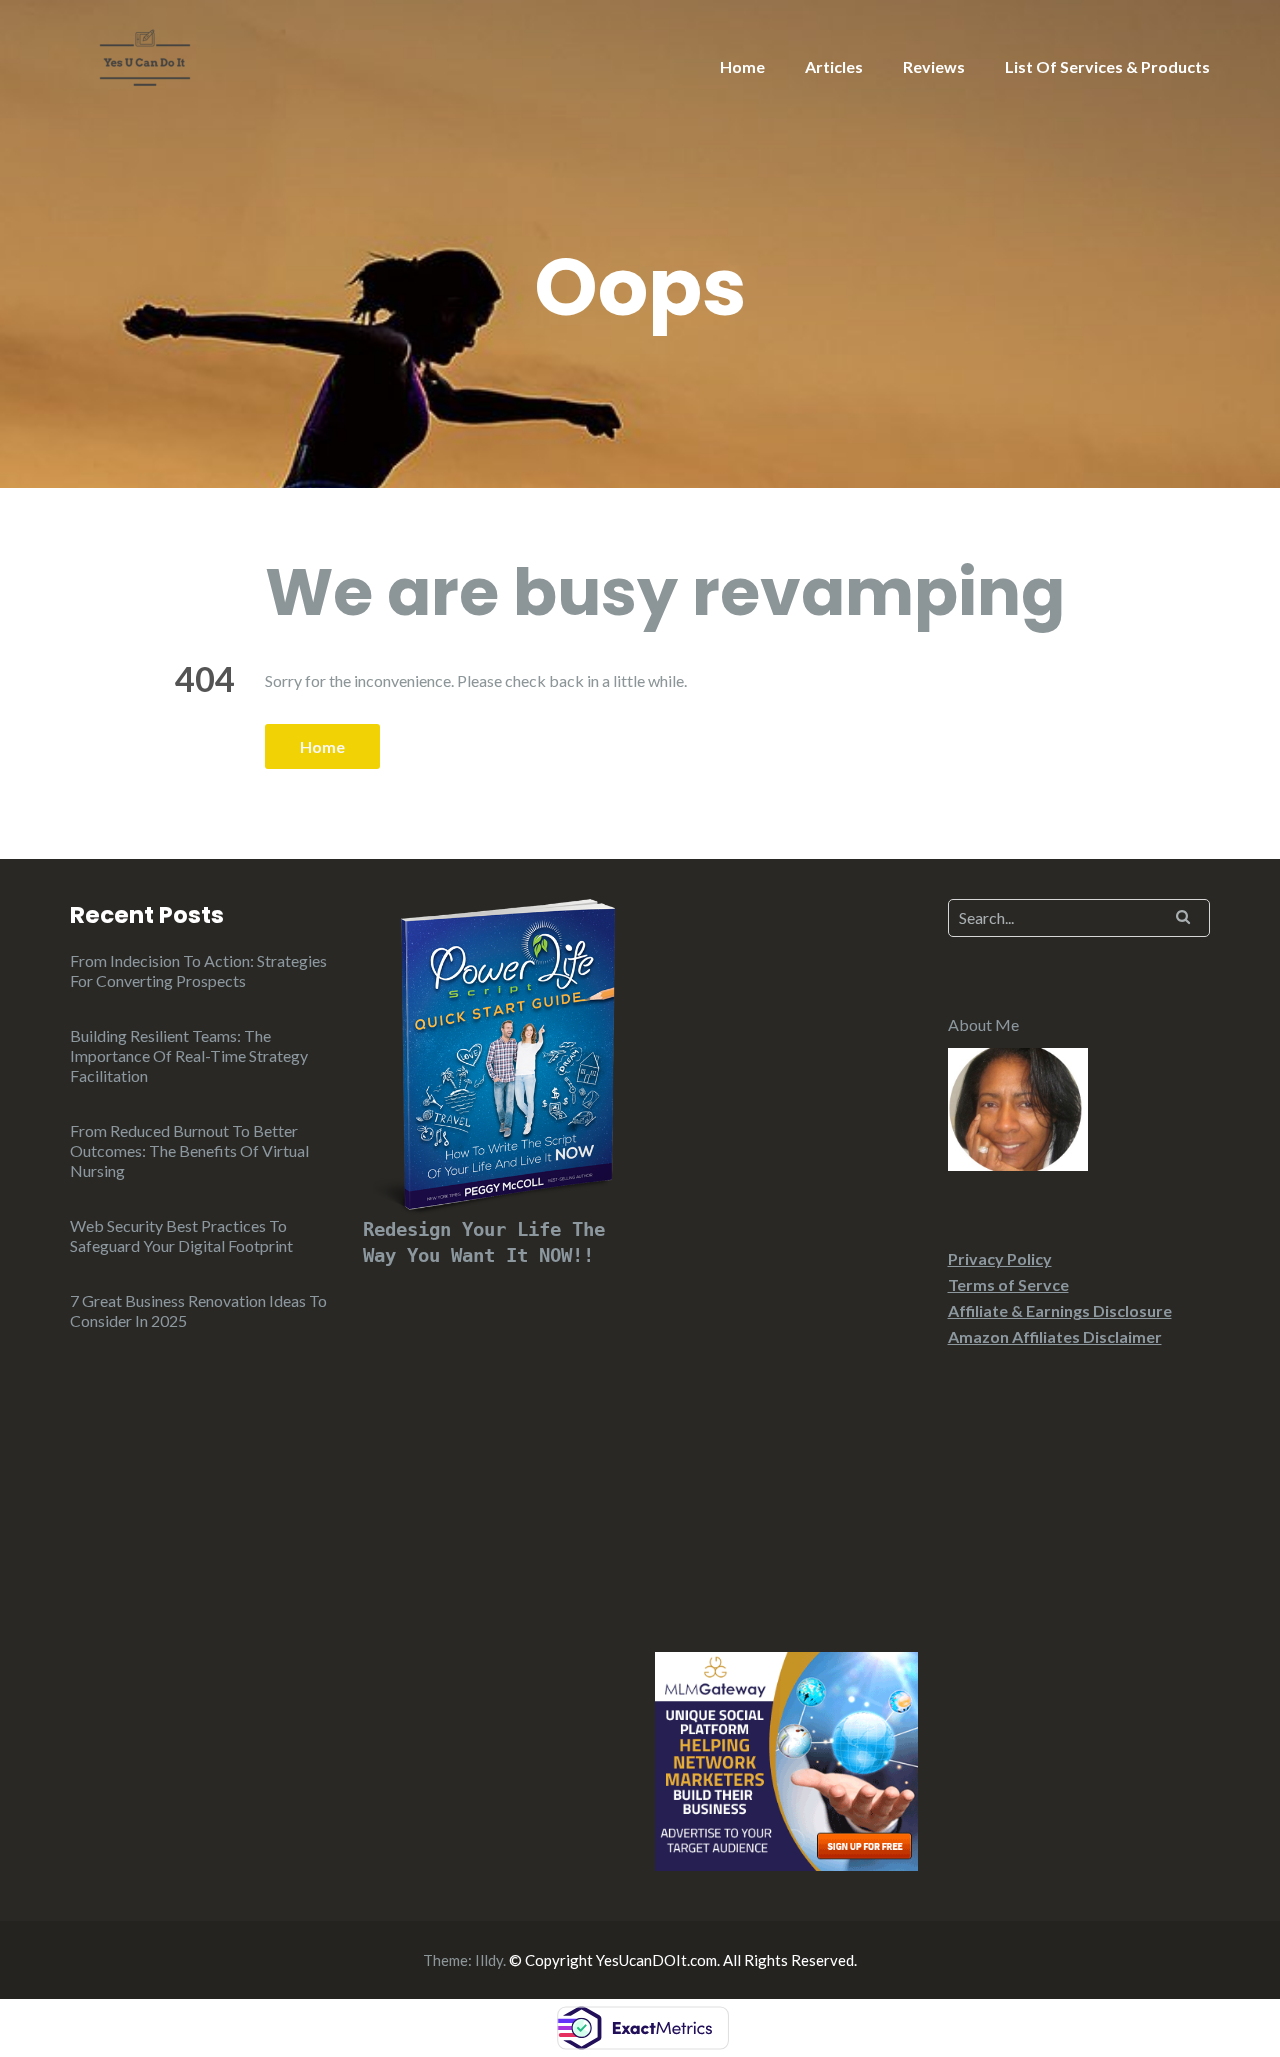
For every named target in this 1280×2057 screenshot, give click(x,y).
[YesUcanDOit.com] (145, 55)
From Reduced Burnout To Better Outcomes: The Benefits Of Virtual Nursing (189, 1150)
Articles (834, 66)
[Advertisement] (786, 1251)
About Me (983, 1024)
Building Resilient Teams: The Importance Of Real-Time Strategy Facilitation (189, 1055)
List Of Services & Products (1107, 66)
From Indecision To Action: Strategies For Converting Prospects (198, 970)
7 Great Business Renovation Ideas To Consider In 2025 (198, 1310)
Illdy (489, 1960)
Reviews (934, 66)
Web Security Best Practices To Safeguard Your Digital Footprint (181, 1235)
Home (742, 66)
